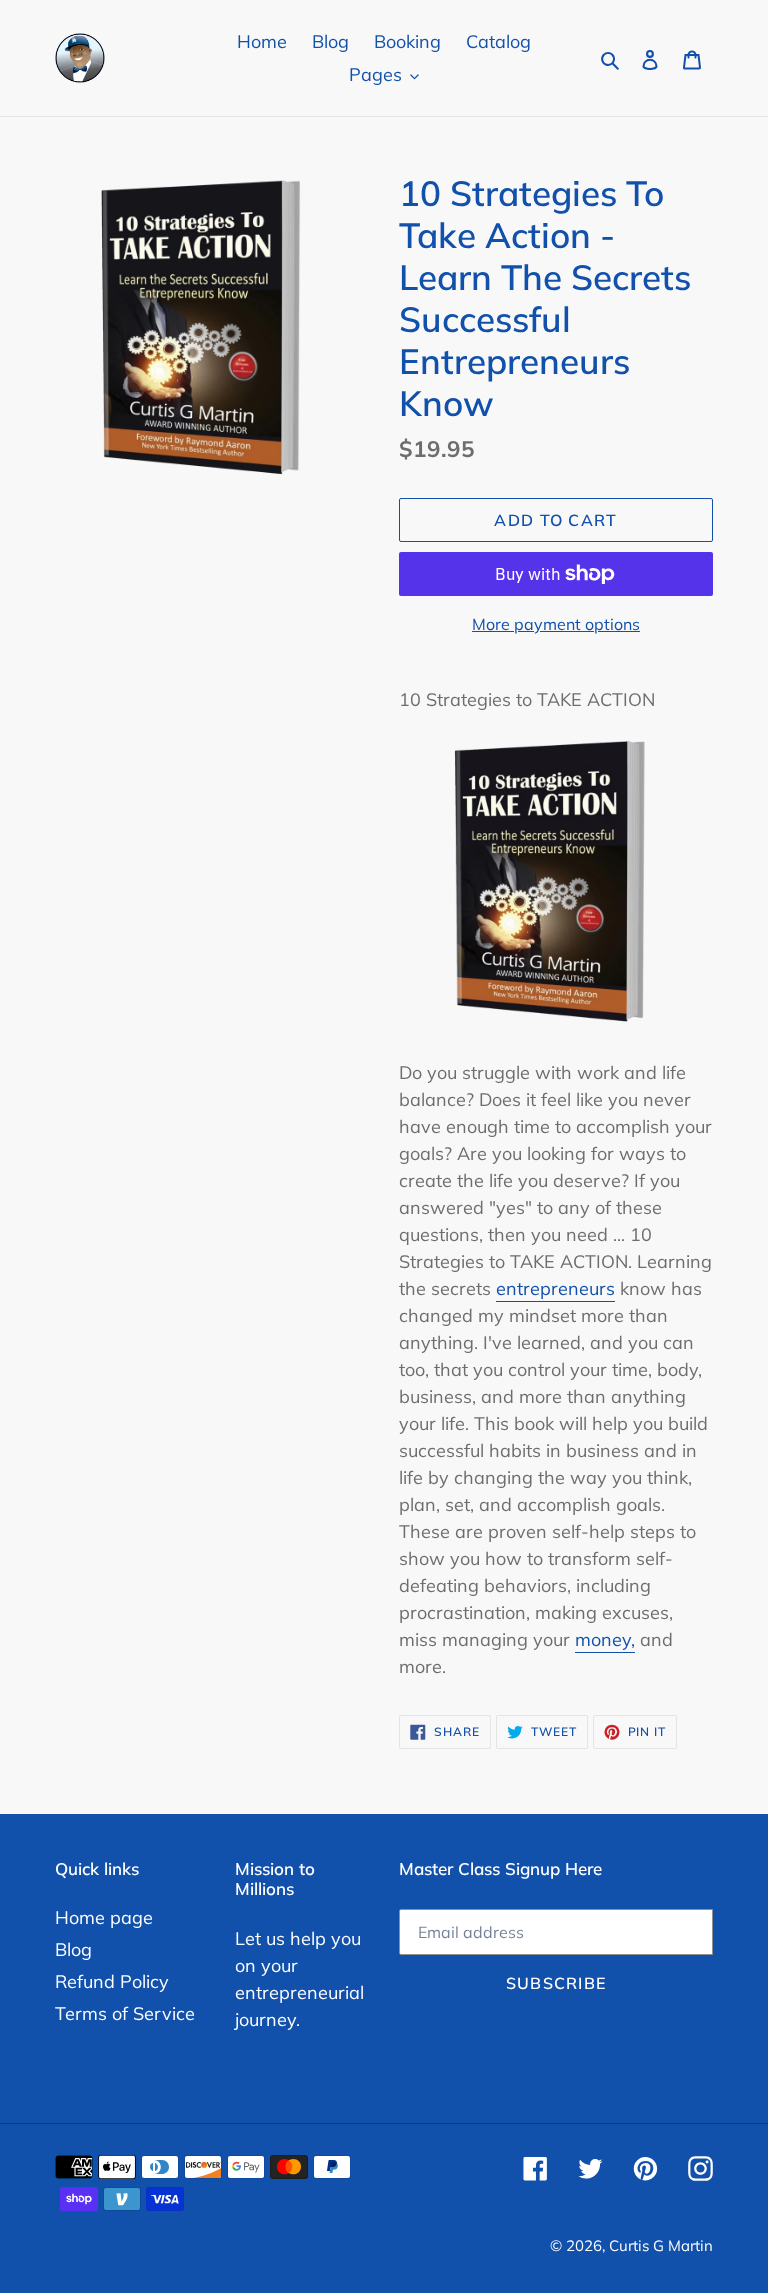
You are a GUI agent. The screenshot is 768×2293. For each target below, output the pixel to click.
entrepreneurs (555, 1288)
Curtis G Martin (661, 2245)
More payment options (556, 624)
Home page (104, 1917)
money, (605, 1639)
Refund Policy (112, 1981)
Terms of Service (125, 2013)
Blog (73, 1949)
